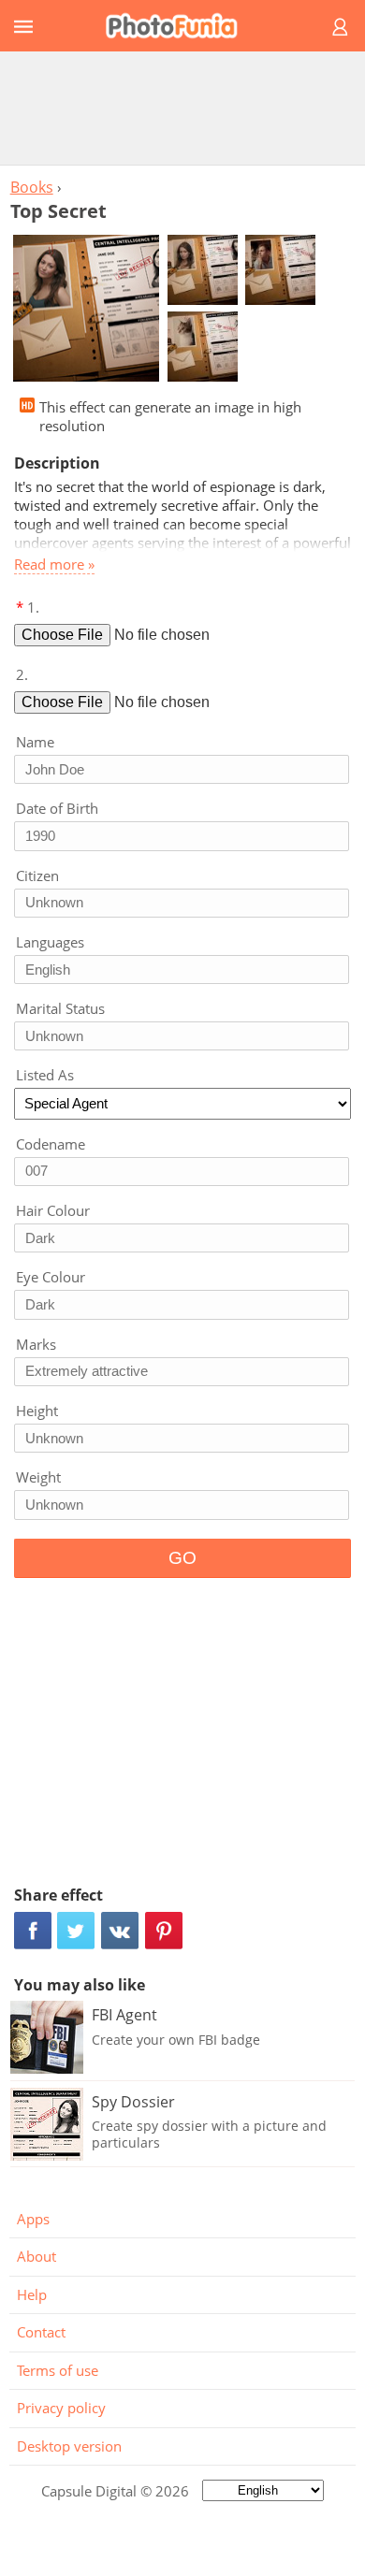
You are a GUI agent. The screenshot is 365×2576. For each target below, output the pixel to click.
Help (32, 2294)
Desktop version (69, 2446)
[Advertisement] (182, 108)
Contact (41, 2332)
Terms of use (58, 2370)
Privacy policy (61, 2408)
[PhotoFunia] (180, 26)
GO (182, 1558)
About (36, 2256)
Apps (33, 2219)
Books (32, 187)
